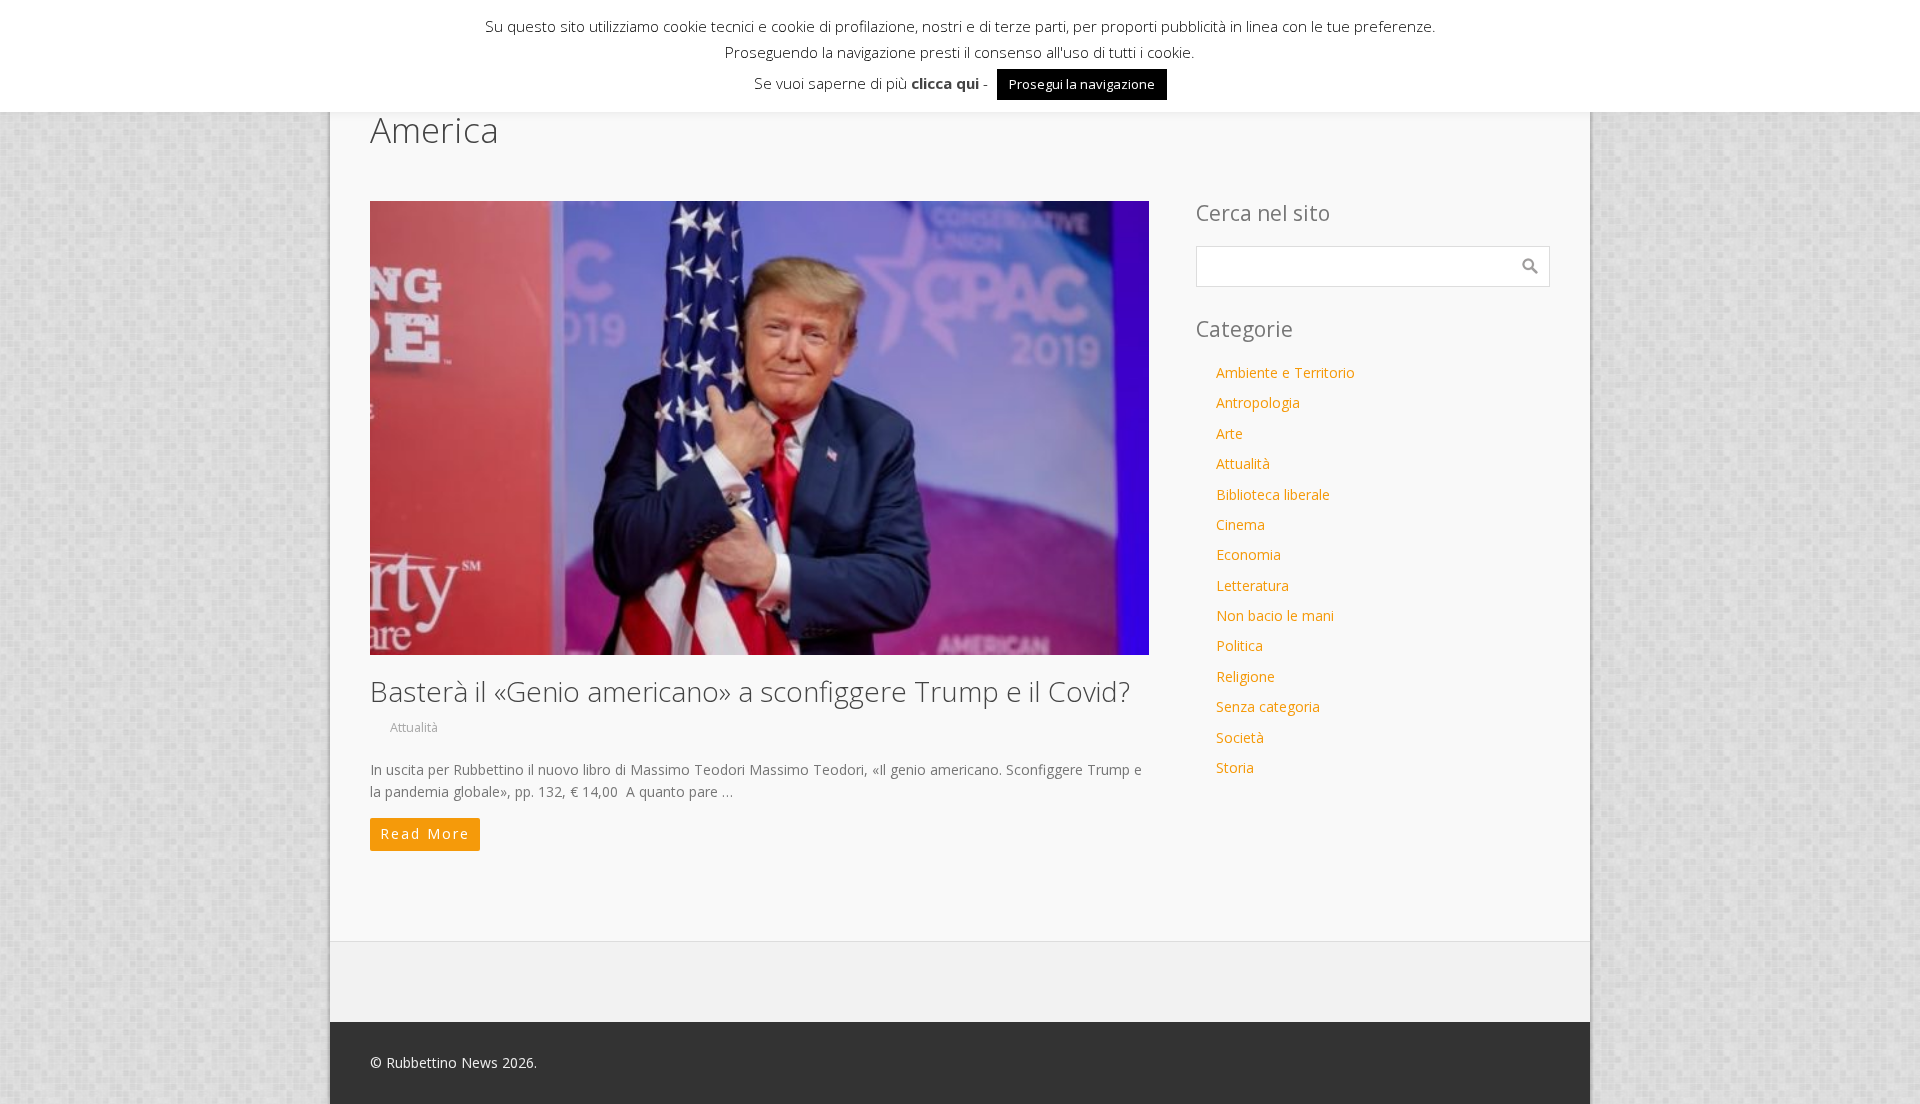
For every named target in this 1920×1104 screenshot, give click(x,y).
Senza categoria (1268, 706)
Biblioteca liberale (1273, 494)
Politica (1239, 645)
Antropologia (1258, 402)
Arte (1229, 433)
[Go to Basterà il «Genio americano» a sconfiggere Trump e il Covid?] (759, 428)
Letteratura (1252, 585)
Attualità (414, 727)
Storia (1235, 767)
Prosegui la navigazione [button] (1082, 84)
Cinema (1240, 524)
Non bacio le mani (1275, 615)
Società (1240, 737)
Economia (1248, 554)
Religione (1245, 676)
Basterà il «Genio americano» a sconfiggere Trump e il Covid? (750, 691)
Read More (425, 833)
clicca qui (945, 83)
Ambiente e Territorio (1285, 372)
